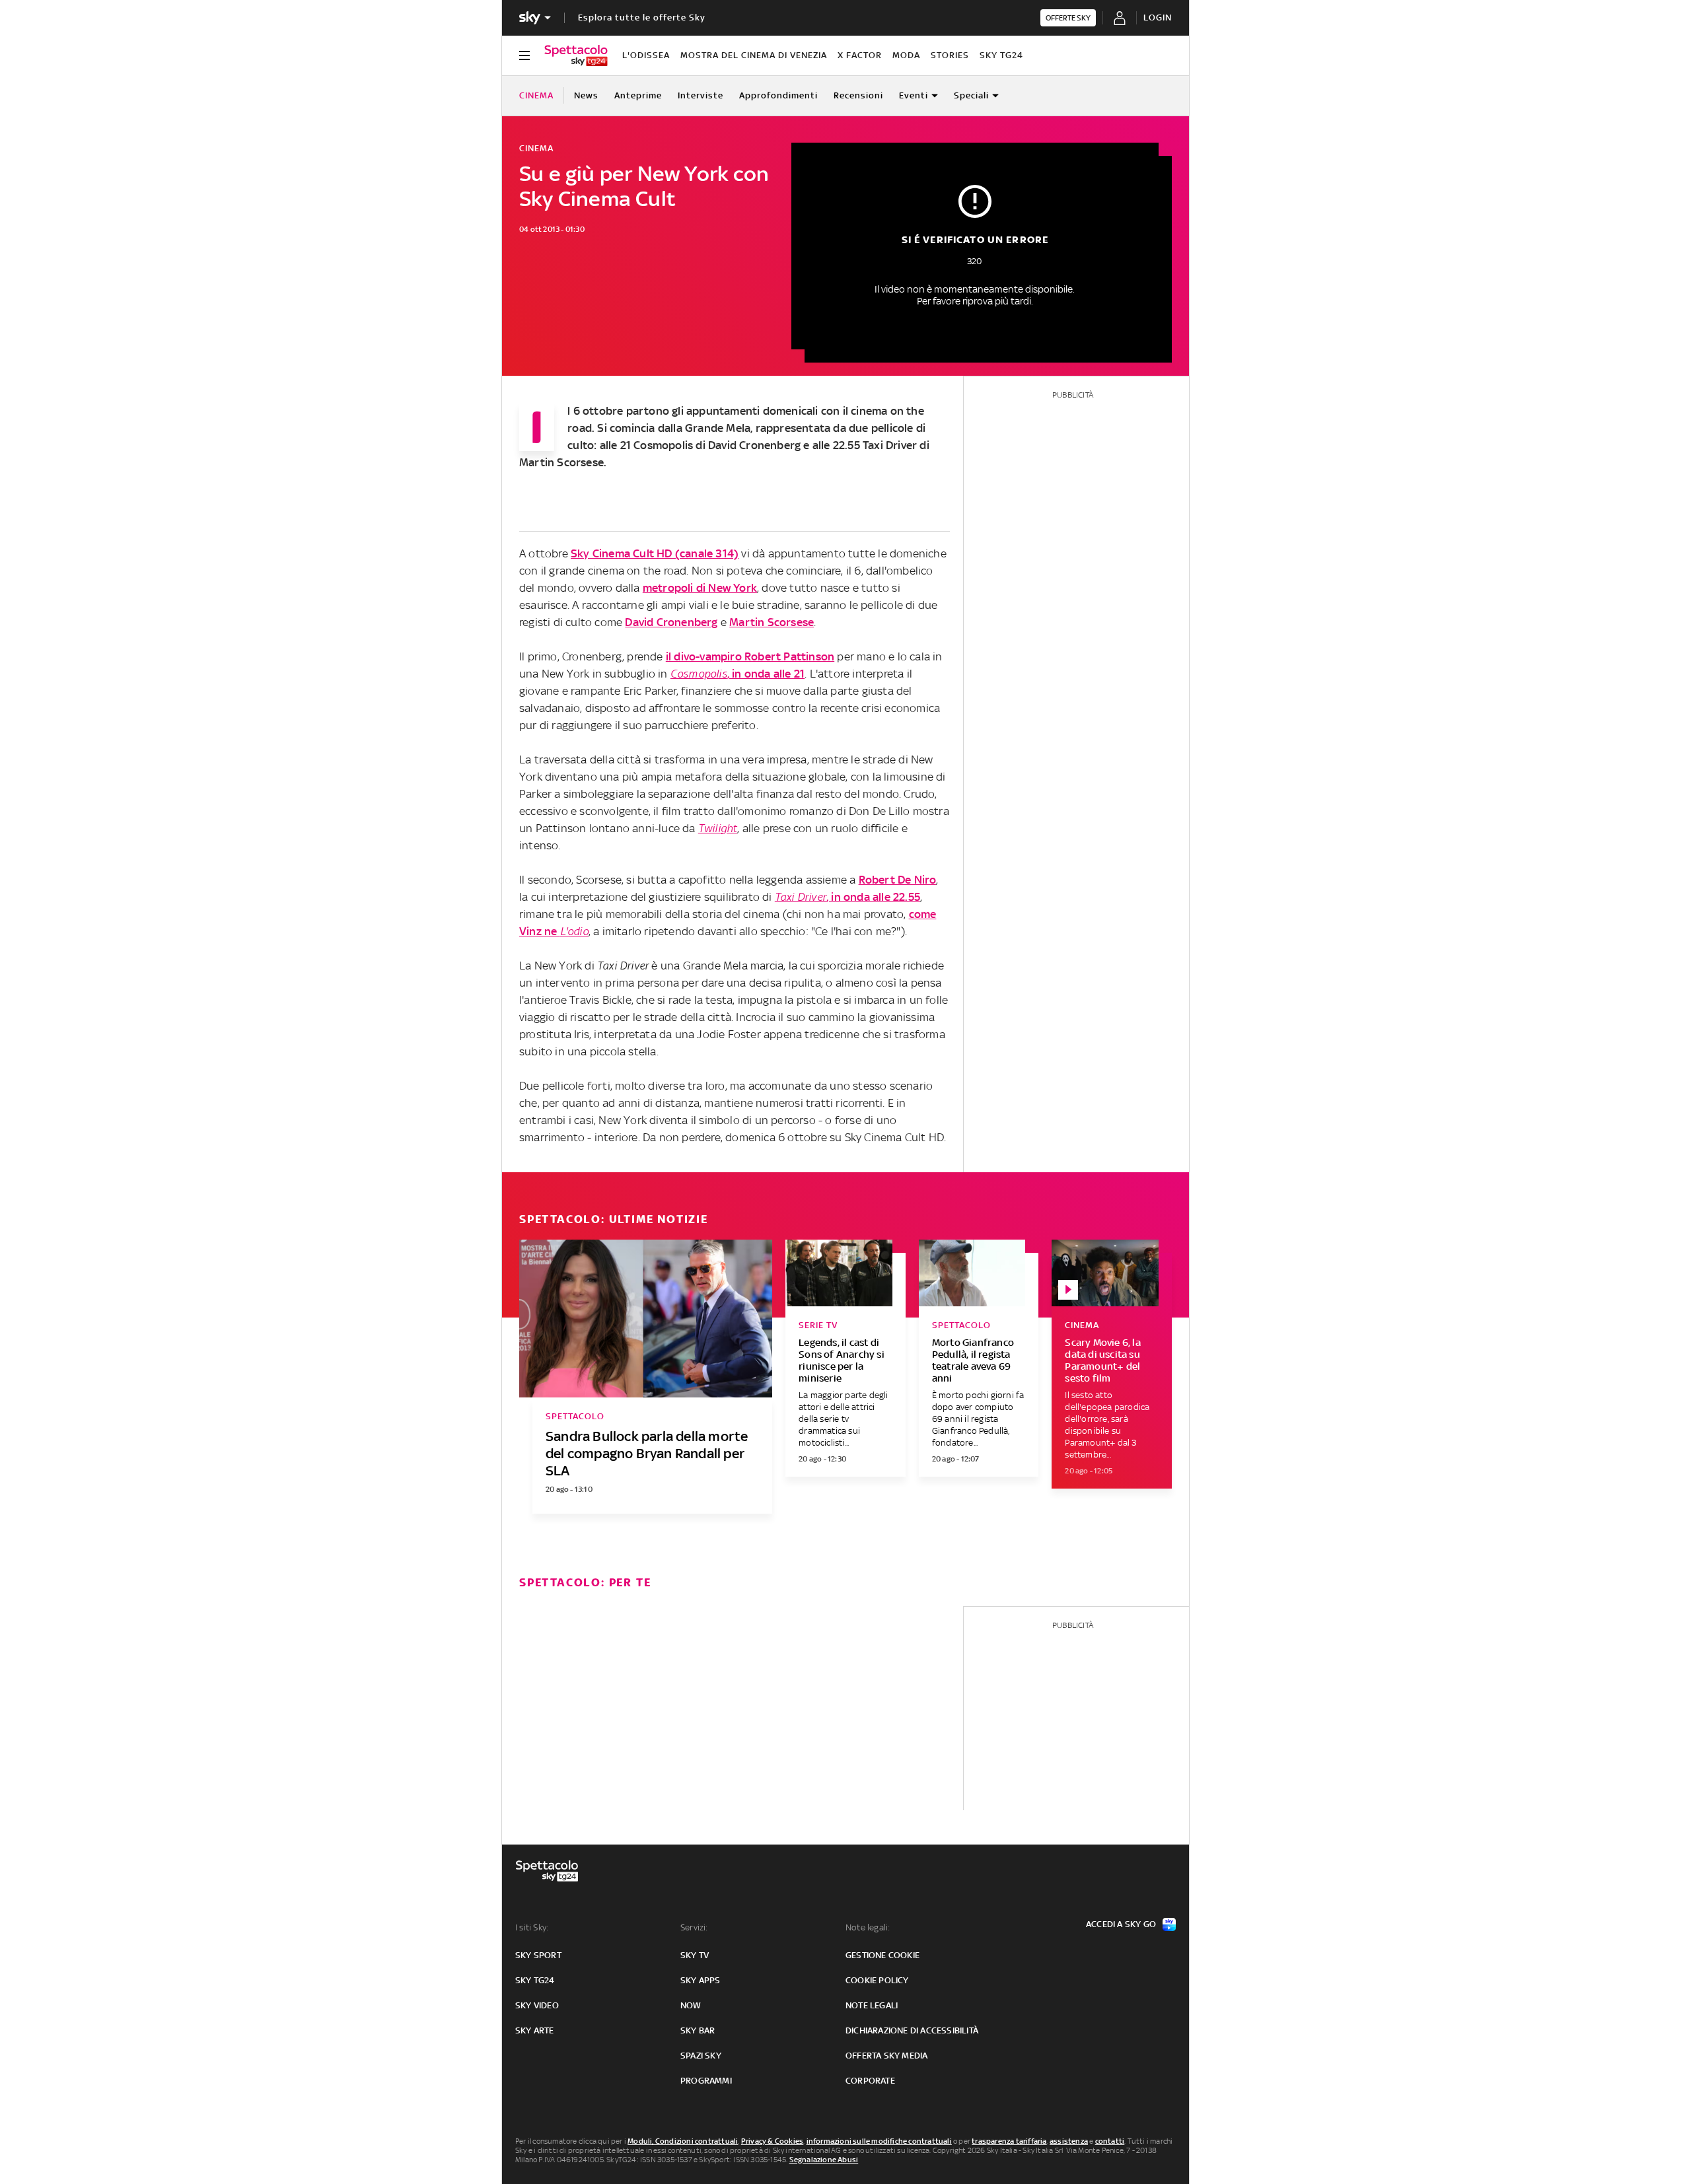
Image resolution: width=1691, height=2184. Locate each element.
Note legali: (868, 1927)
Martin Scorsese (772, 622)
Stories (950, 55)
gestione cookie (882, 1955)
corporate (870, 2081)
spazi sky (701, 2056)
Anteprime (638, 95)
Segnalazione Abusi (824, 2160)
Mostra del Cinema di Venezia (754, 55)
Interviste (701, 95)
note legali (872, 2005)
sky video (537, 2005)
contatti (1110, 2141)
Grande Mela (718, 428)
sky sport (538, 1955)
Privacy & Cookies (772, 2141)
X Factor (860, 55)
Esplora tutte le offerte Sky (642, 18)
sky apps (701, 1980)
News (586, 95)
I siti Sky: (532, 1927)
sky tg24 (535, 1980)
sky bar (698, 2030)
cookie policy (877, 1980)
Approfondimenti (778, 95)
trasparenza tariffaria (1009, 2141)
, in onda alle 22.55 (847, 897)
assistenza (1069, 2141)
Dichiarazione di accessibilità (912, 2030)
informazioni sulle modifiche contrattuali (879, 2141)
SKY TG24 (1001, 55)
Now (691, 2005)
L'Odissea (646, 55)
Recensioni (858, 95)
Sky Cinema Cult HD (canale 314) (655, 553)
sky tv (695, 1955)
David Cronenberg (671, 622)
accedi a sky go (1121, 1924)
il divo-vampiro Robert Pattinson (750, 656)
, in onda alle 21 (738, 674)
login (1158, 18)
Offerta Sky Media (886, 2056)
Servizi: (694, 1927)
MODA (906, 55)
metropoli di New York (700, 588)
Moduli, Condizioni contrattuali (683, 2141)
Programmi (706, 2081)
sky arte (535, 2030)
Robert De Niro (898, 880)
